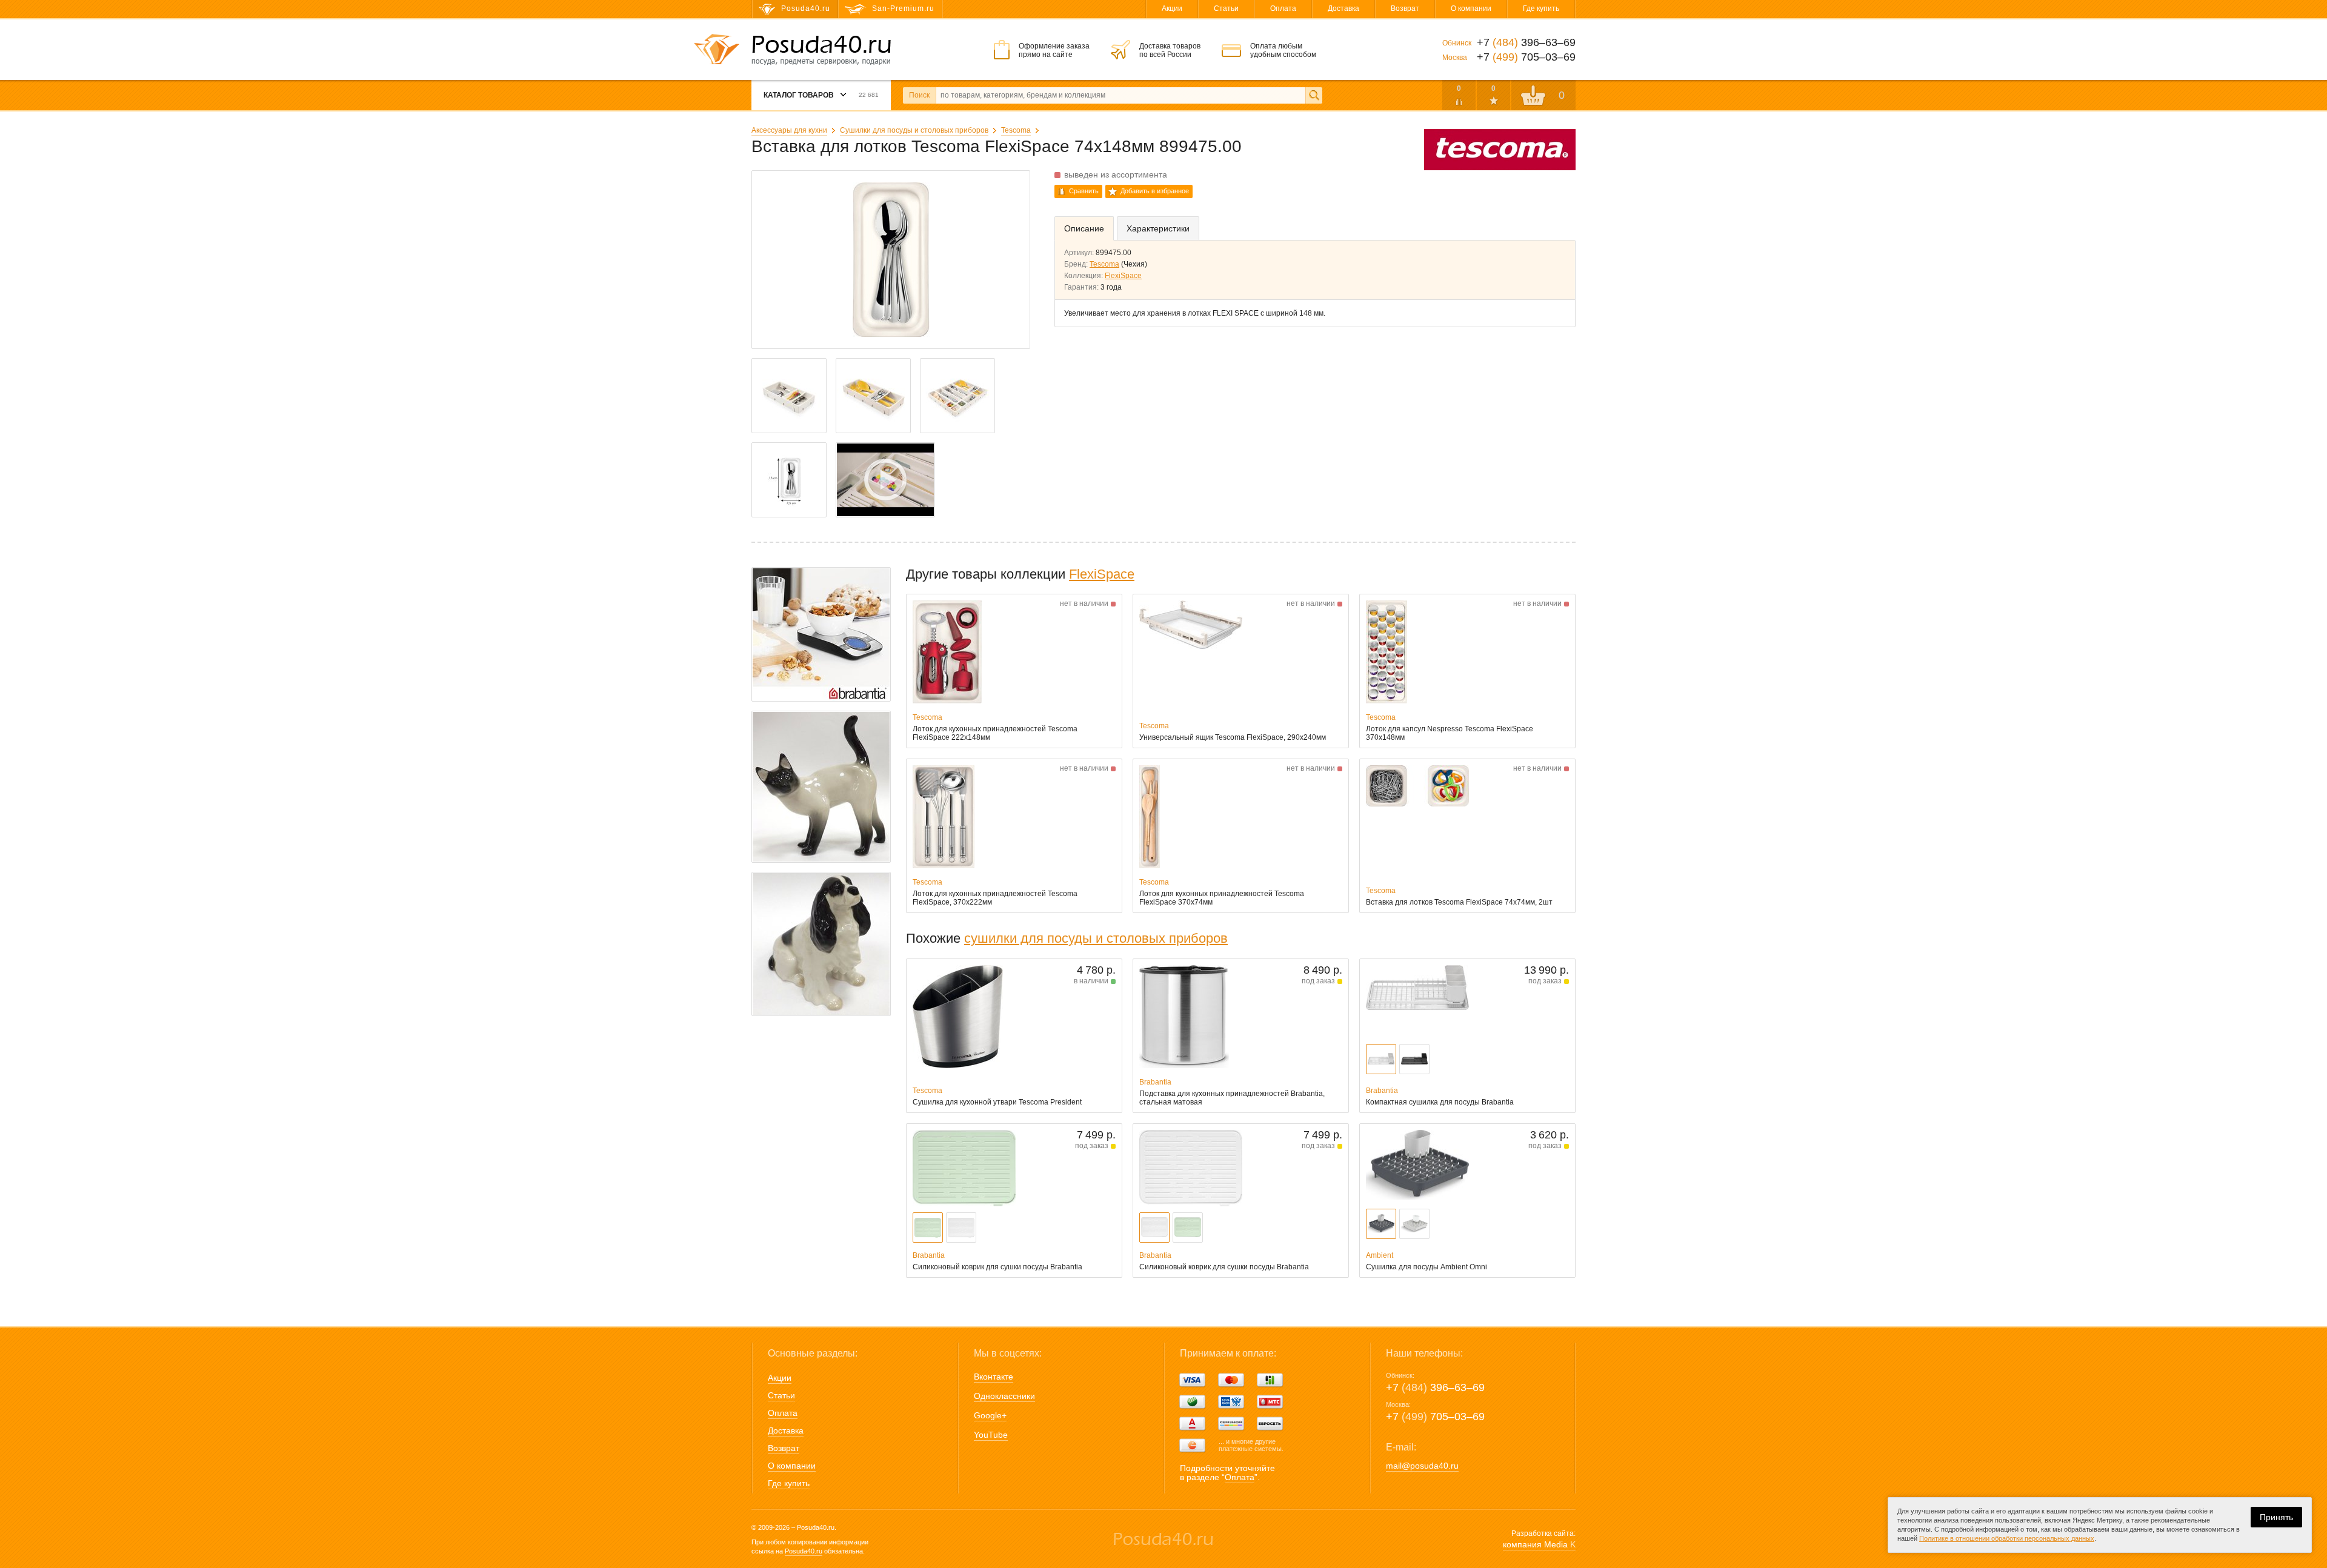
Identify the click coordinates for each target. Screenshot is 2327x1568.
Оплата (1283, 8)
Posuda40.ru (804, 1551)
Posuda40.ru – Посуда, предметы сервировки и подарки (821, 50)
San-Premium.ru (903, 8)
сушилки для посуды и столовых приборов (1096, 938)
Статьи (1226, 8)
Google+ (990, 1415)
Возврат (1405, 8)
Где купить (1541, 8)
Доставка (1343, 8)
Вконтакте (994, 1377)
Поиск (919, 95)
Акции (1172, 8)
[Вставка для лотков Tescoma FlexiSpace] (885, 480)
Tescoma (1016, 130)
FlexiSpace (1123, 276)
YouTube (991, 1435)
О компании (1471, 8)
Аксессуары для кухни (789, 130)
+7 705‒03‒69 (1435, 1417)
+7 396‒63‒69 (1435, 1387)
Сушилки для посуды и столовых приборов (914, 130)
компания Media (1539, 1544)
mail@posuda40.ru (1422, 1466)
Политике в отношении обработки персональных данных (2007, 1538)
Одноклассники (1004, 1396)
